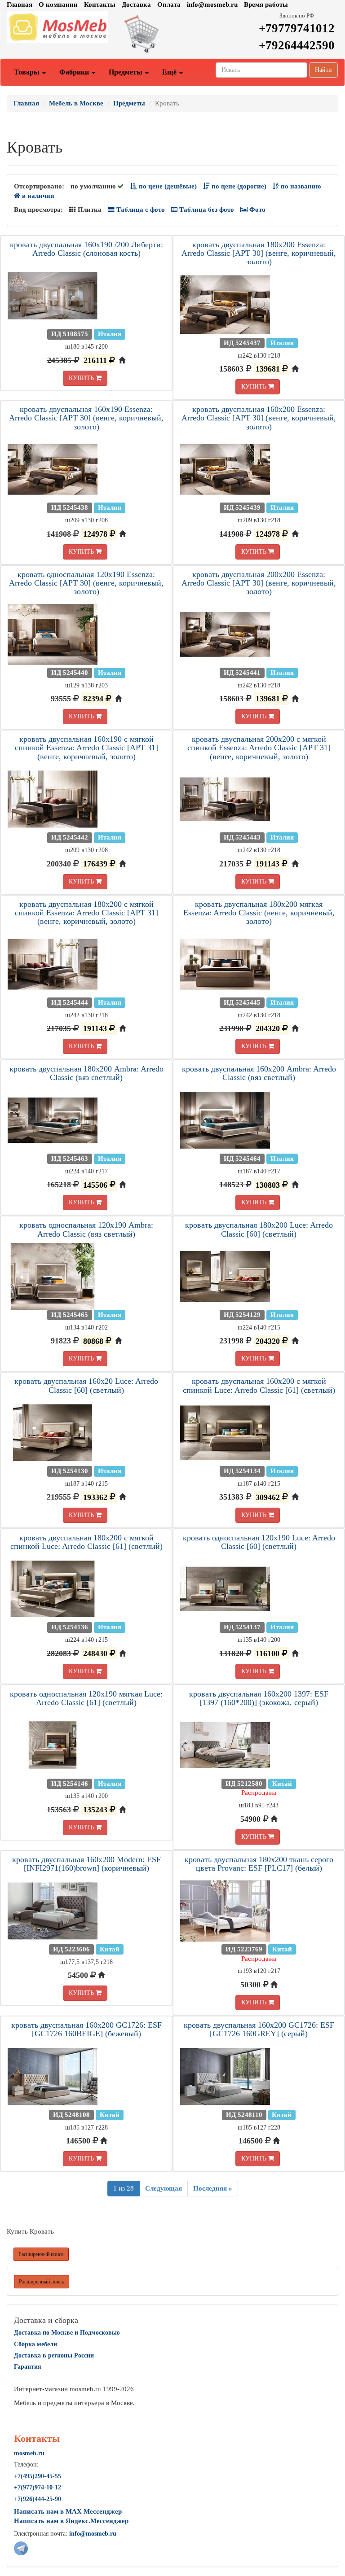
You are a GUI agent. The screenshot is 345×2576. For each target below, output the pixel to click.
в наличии (37, 196)
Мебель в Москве (76, 103)
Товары (28, 72)
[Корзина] (172, 34)
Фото (257, 210)
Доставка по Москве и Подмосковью (67, 2333)
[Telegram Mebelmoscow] (21, 2548)
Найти (323, 70)
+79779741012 (297, 28)
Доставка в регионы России (54, 2355)
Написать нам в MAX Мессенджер (68, 2511)
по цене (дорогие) (238, 186)
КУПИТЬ (82, 378)
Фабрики (75, 72)
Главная (20, 4)
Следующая (164, 2188)
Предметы (126, 72)
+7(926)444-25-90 (38, 2499)
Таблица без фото (206, 210)
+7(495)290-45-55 (38, 2476)
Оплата (169, 4)
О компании (58, 4)
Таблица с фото (140, 210)
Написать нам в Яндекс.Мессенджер (71, 2521)
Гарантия (28, 2367)
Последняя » (213, 2188)
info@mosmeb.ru (212, 4)
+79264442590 (297, 45)
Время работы (266, 4)
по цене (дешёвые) (167, 186)
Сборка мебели (35, 2344)
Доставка (136, 4)
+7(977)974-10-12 (38, 2487)
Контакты (100, 4)
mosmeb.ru (29, 2453)
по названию (300, 186)
